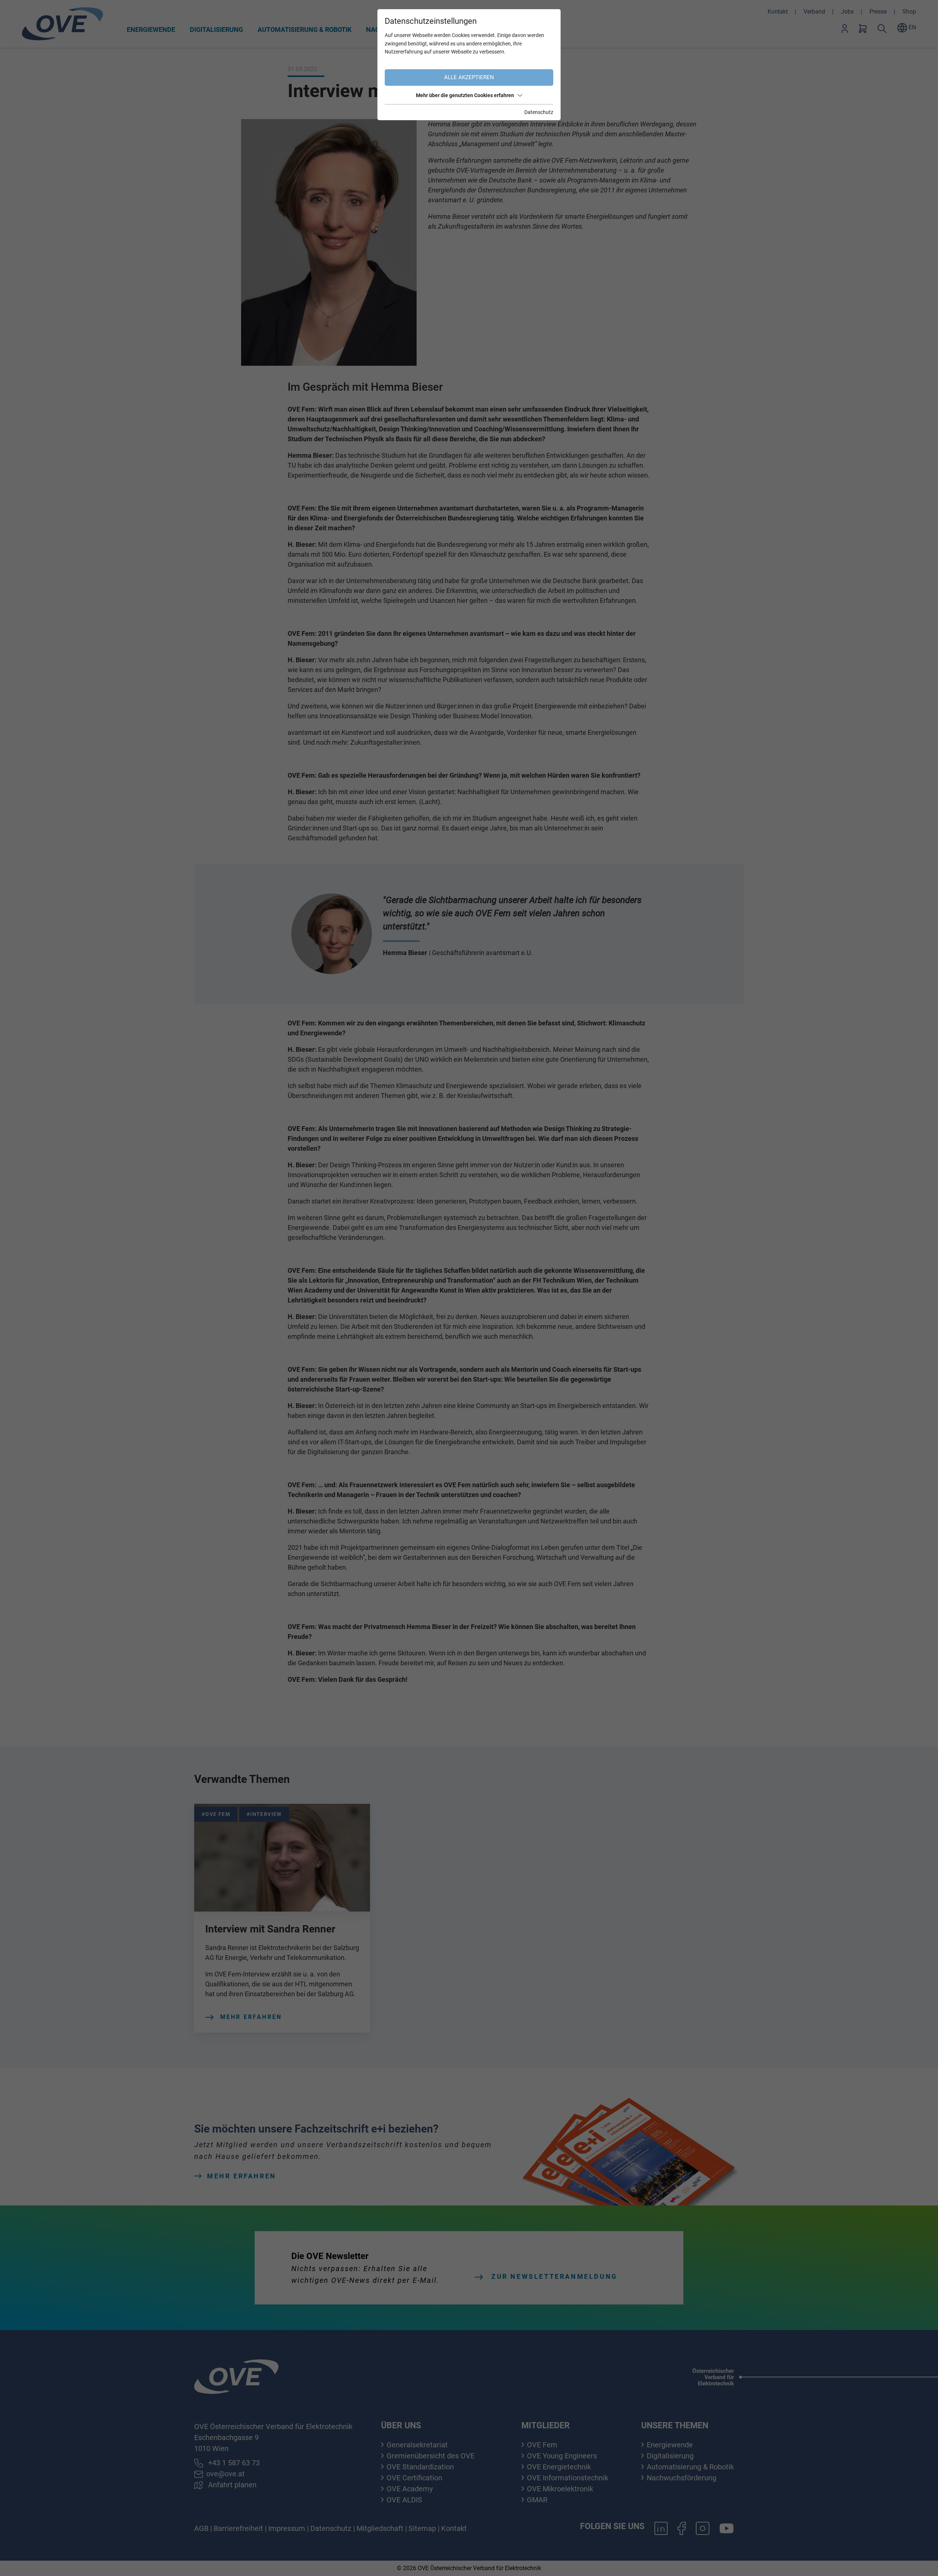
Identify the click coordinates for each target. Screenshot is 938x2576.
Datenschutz (539, 112)
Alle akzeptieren (469, 77)
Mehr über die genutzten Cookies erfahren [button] (465, 95)
